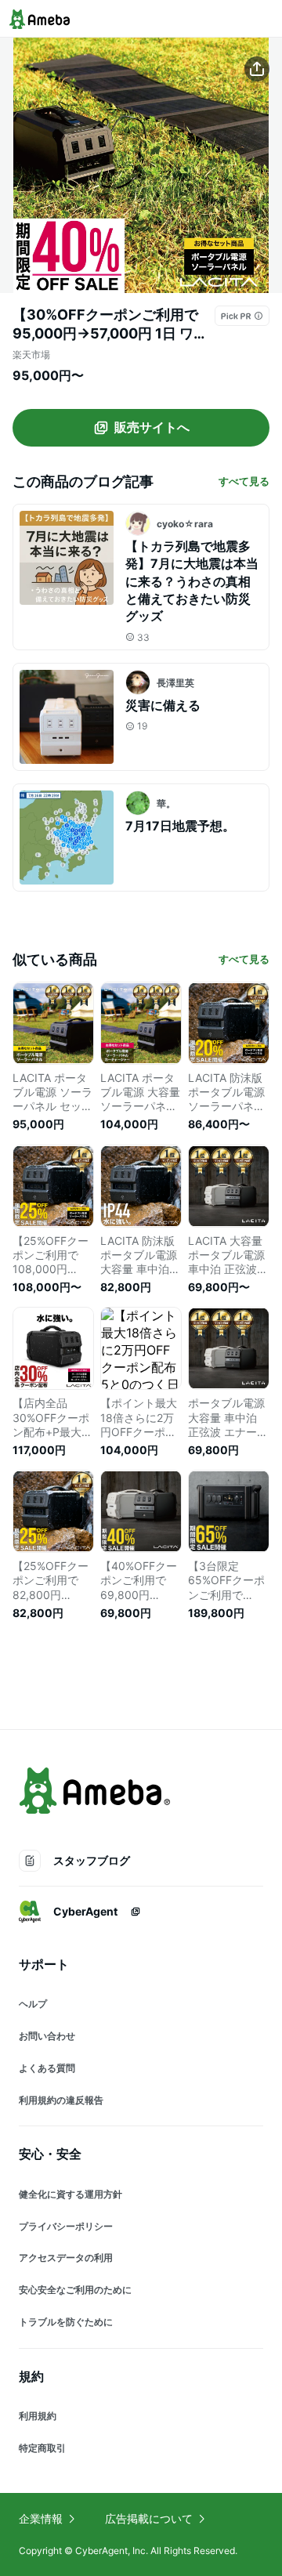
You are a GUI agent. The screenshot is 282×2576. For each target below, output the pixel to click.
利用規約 (38, 2416)
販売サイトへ (152, 427)
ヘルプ (33, 2004)
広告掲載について (149, 2518)
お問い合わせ (47, 2036)
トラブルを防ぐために (66, 2322)
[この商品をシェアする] (257, 69)
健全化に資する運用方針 (70, 2194)
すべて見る (244, 481)
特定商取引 (42, 2448)
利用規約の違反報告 (61, 2100)
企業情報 (41, 2518)
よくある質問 (47, 2068)
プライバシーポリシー (66, 2226)
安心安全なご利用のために (75, 2290)
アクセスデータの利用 (66, 2258)
